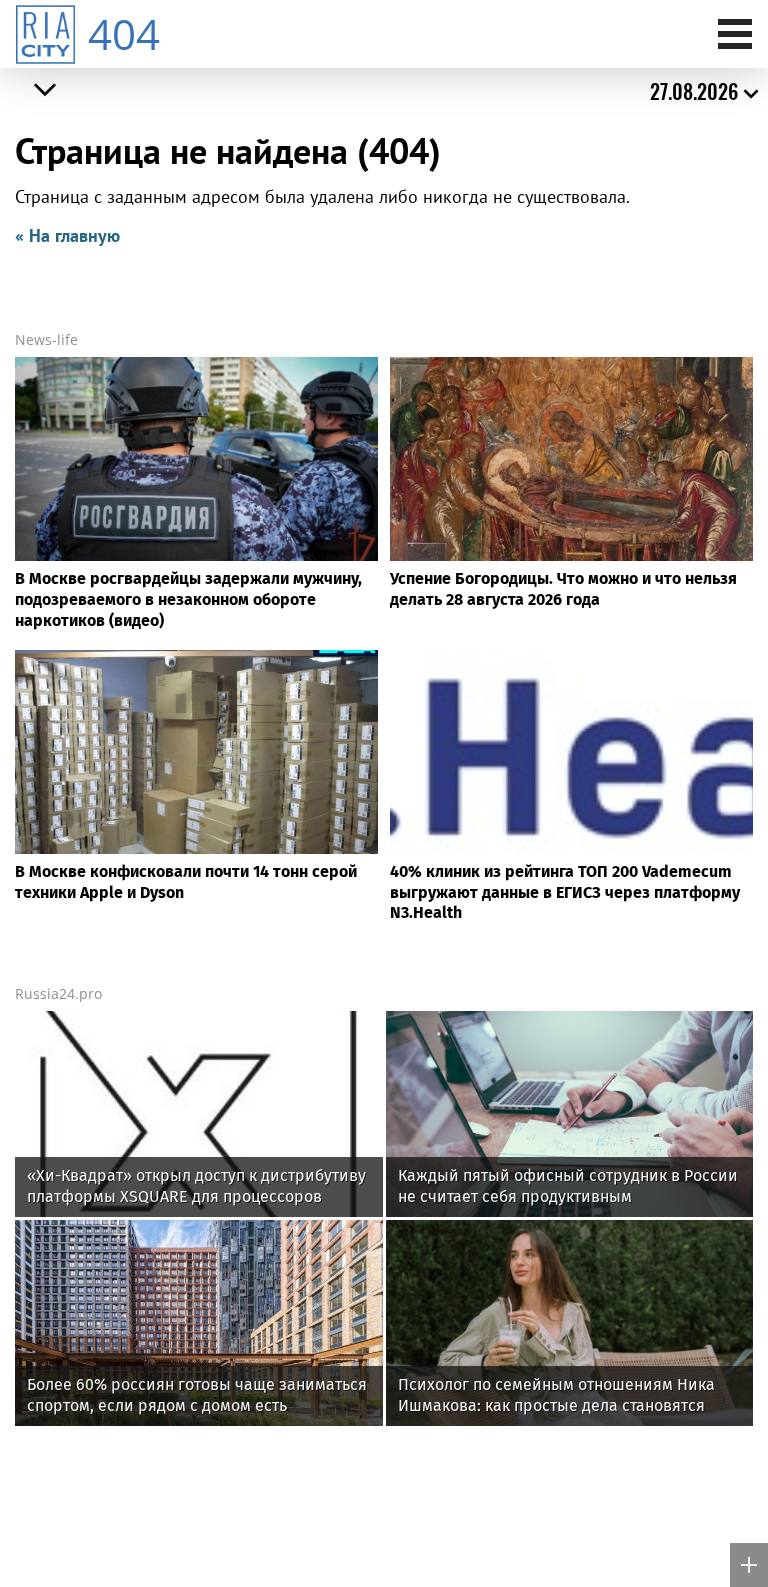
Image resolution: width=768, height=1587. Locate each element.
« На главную (67, 235)
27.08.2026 (694, 91)
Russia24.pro (58, 993)
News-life (46, 339)
